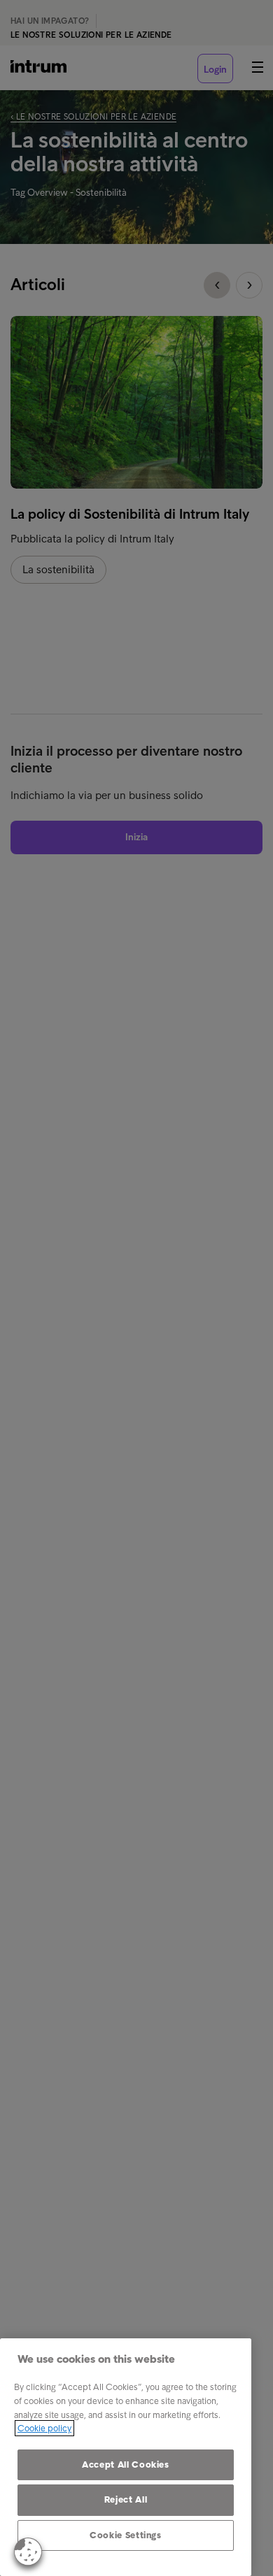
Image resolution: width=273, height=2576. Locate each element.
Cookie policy (44, 2428)
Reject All (126, 2499)
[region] (126, 2457)
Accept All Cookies (126, 2465)
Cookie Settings (126, 2535)
